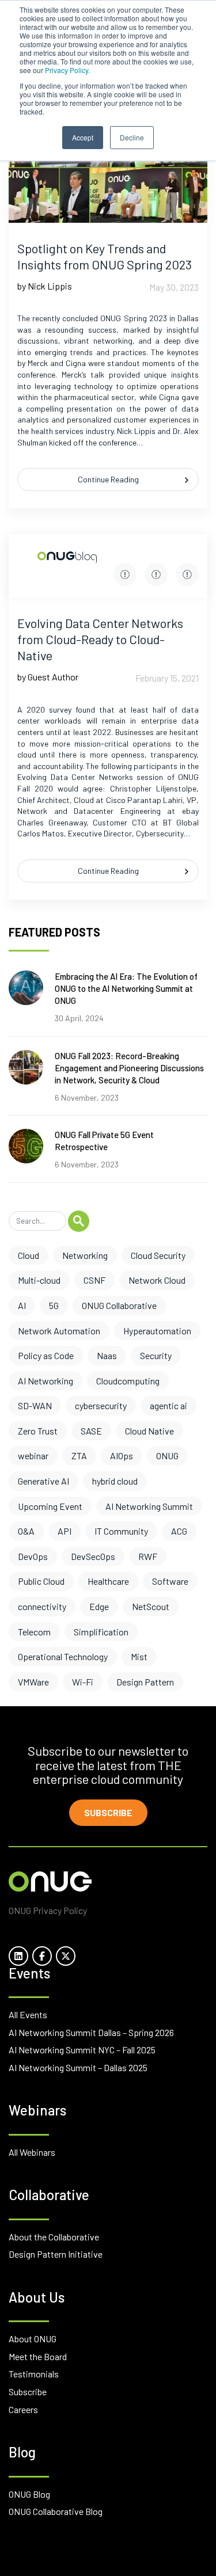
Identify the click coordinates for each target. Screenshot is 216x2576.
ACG (179, 1531)
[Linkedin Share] (187, 574)
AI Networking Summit (149, 1506)
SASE (91, 1431)
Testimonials (34, 2374)
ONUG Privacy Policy (48, 1910)
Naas (107, 1355)
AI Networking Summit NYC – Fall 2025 (82, 2050)
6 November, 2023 (87, 1097)
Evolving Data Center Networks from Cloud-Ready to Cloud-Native (100, 639)
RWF (148, 1556)
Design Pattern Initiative (56, 2254)
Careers (23, 2409)
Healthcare (108, 1581)
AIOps (122, 1456)
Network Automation (59, 1331)
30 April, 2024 (79, 1018)
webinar (33, 1456)
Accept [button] (83, 137)
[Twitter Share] (156, 574)
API (65, 1531)
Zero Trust (38, 1431)
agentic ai (168, 1405)
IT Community (121, 1531)
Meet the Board (38, 2356)
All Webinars (32, 2152)
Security (156, 1355)
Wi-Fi (83, 1682)
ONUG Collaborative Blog (56, 2511)
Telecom (34, 1632)
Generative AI (43, 1481)
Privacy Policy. (67, 70)
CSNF (94, 1280)
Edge (99, 1606)
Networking (85, 1255)
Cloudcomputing (128, 1381)
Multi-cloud (39, 1280)
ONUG (167, 1456)
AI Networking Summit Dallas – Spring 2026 (91, 2032)
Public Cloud (41, 1581)
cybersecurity (101, 1405)
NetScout (151, 1606)
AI (22, 1305)
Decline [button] (132, 137)
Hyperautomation (157, 1331)
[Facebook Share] (125, 574)
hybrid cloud (115, 1481)
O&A (26, 1531)
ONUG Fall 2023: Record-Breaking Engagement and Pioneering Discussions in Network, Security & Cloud (129, 1068)
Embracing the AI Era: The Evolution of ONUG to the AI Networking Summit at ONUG (126, 988)
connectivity (42, 1606)
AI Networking (46, 1381)
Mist (139, 1656)
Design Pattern (145, 1682)
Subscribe (108, 1812)
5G (54, 1305)
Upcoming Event (50, 1506)
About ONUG (33, 2339)
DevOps (33, 1556)
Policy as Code (46, 1355)
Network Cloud (157, 1280)
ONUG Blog (29, 2494)
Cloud (29, 1255)
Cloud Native (149, 1431)
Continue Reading (108, 479)
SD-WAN (35, 1405)
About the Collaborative (54, 2237)
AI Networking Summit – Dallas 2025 (78, 2067)
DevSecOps (93, 1556)
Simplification (101, 1632)
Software (170, 1581)
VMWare (33, 1682)
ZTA (79, 1456)
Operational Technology (63, 1656)
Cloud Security (158, 1255)
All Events (28, 2014)
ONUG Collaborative (119, 1305)
